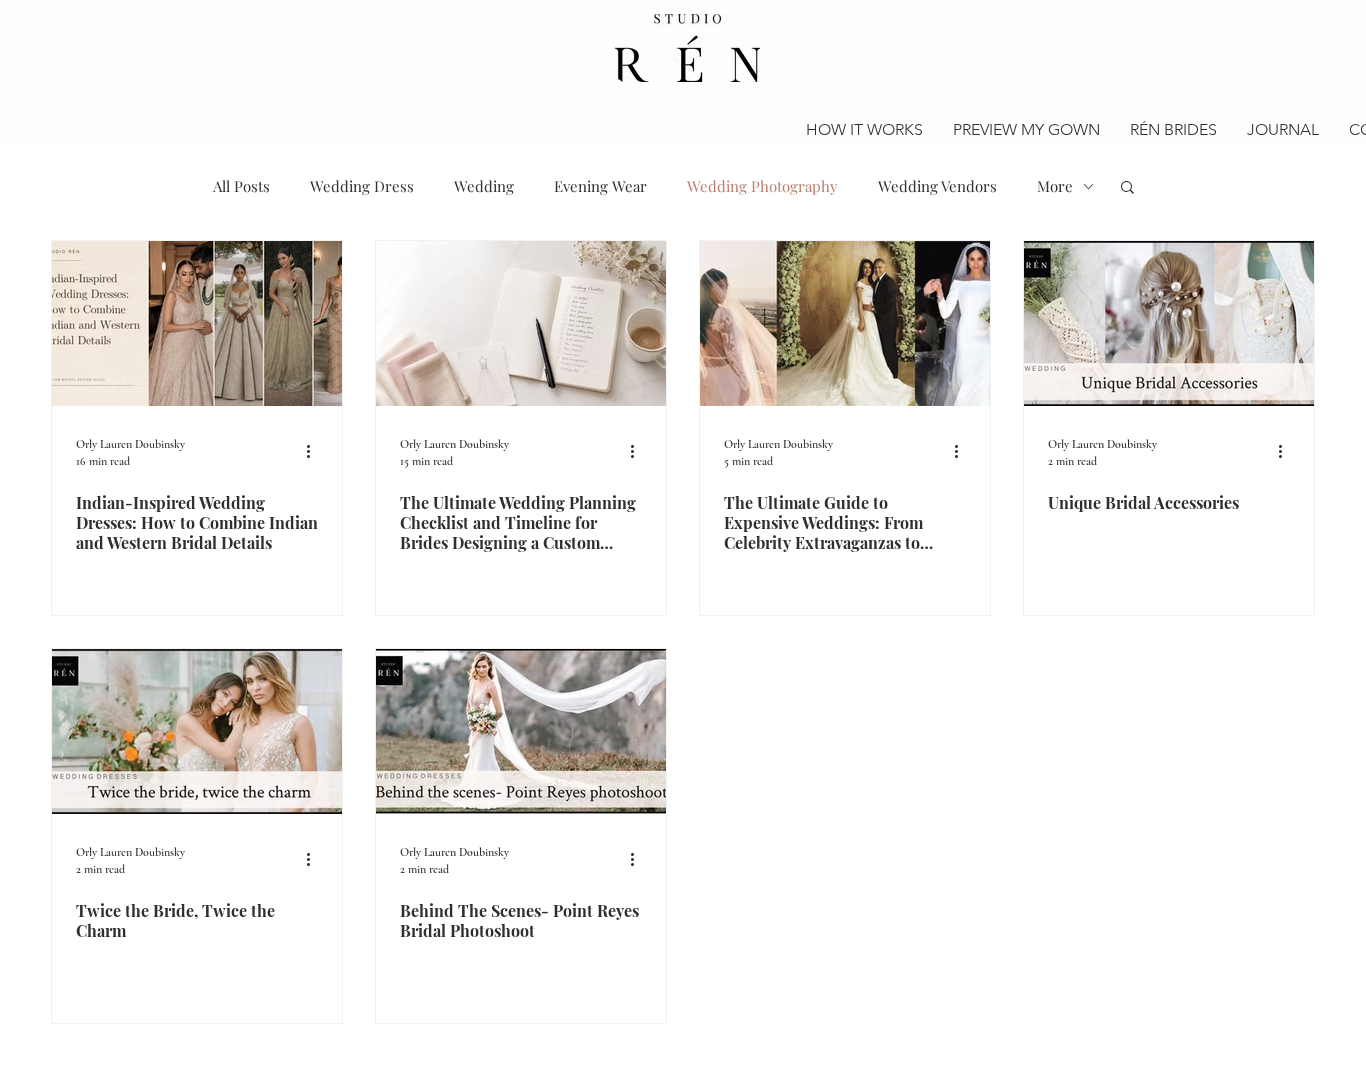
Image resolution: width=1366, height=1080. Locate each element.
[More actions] (315, 451)
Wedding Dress (362, 186)
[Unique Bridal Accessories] (1169, 323)
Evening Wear (600, 186)
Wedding (484, 186)
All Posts (241, 186)
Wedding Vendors (937, 186)
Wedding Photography (762, 186)
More (1055, 186)
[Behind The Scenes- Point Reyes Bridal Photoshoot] (521, 731)
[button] (1127, 188)
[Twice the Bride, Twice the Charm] (197, 731)
